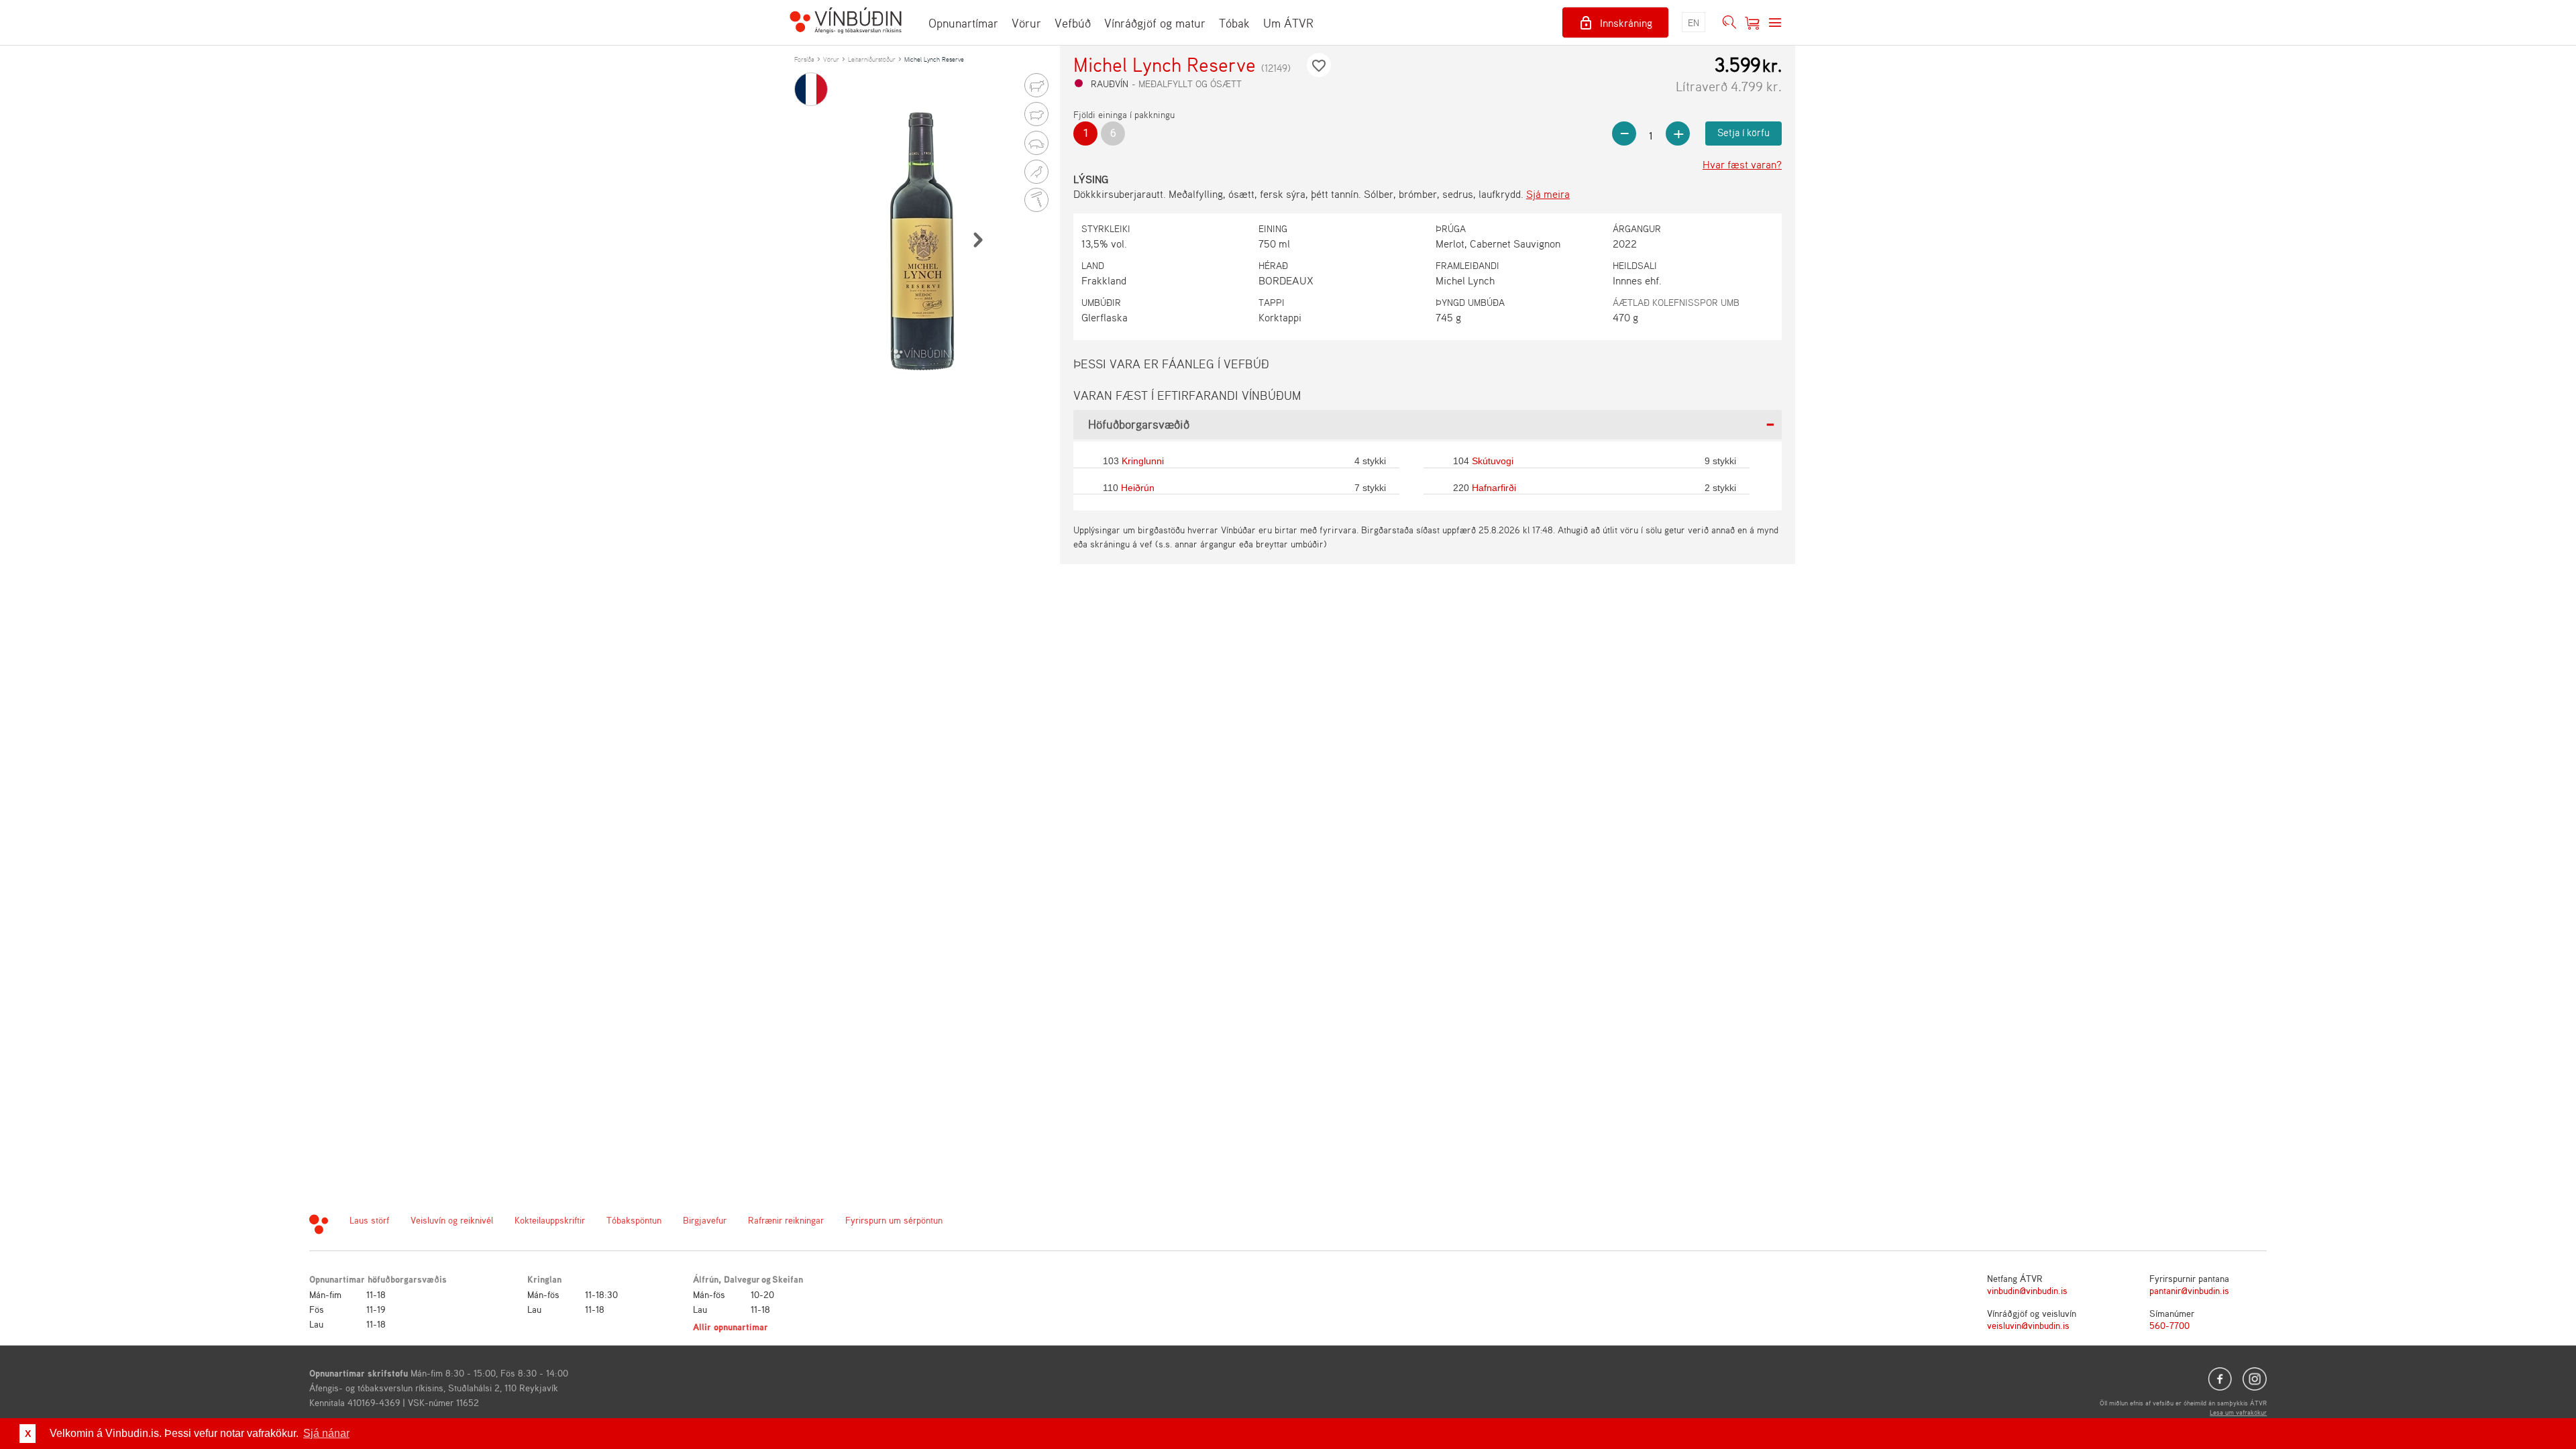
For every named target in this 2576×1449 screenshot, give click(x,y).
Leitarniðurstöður (872, 59)
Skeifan (788, 1279)
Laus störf (369, 1220)
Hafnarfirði (1494, 488)
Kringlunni (1143, 461)
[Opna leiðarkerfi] (1775, 23)
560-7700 (2169, 1325)
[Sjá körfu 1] (1752, 23)
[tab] (1428, 425)
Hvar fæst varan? (1742, 164)
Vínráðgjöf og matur (1155, 23)
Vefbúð (1073, 23)
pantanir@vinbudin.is (2189, 1290)
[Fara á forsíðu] (846, 22)
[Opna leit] (1729, 23)
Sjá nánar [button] (326, 1433)
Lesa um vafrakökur (2238, 1412)
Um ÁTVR (1288, 23)
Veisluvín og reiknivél (452, 1220)
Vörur (1026, 23)
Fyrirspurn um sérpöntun (894, 1220)
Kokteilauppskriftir (550, 1220)
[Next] (977, 239)
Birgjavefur (705, 1220)
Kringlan (544, 1279)
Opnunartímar (963, 23)
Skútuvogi (1493, 461)
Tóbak (1234, 23)
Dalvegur (742, 1279)
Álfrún (706, 1279)
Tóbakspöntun (634, 1220)
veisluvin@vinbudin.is (2028, 1325)
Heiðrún (1138, 488)
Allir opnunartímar (731, 1327)
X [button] (28, 1434)
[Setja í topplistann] (1319, 65)
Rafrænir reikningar (786, 1220)
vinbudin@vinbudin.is (2027, 1290)
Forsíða (804, 59)
